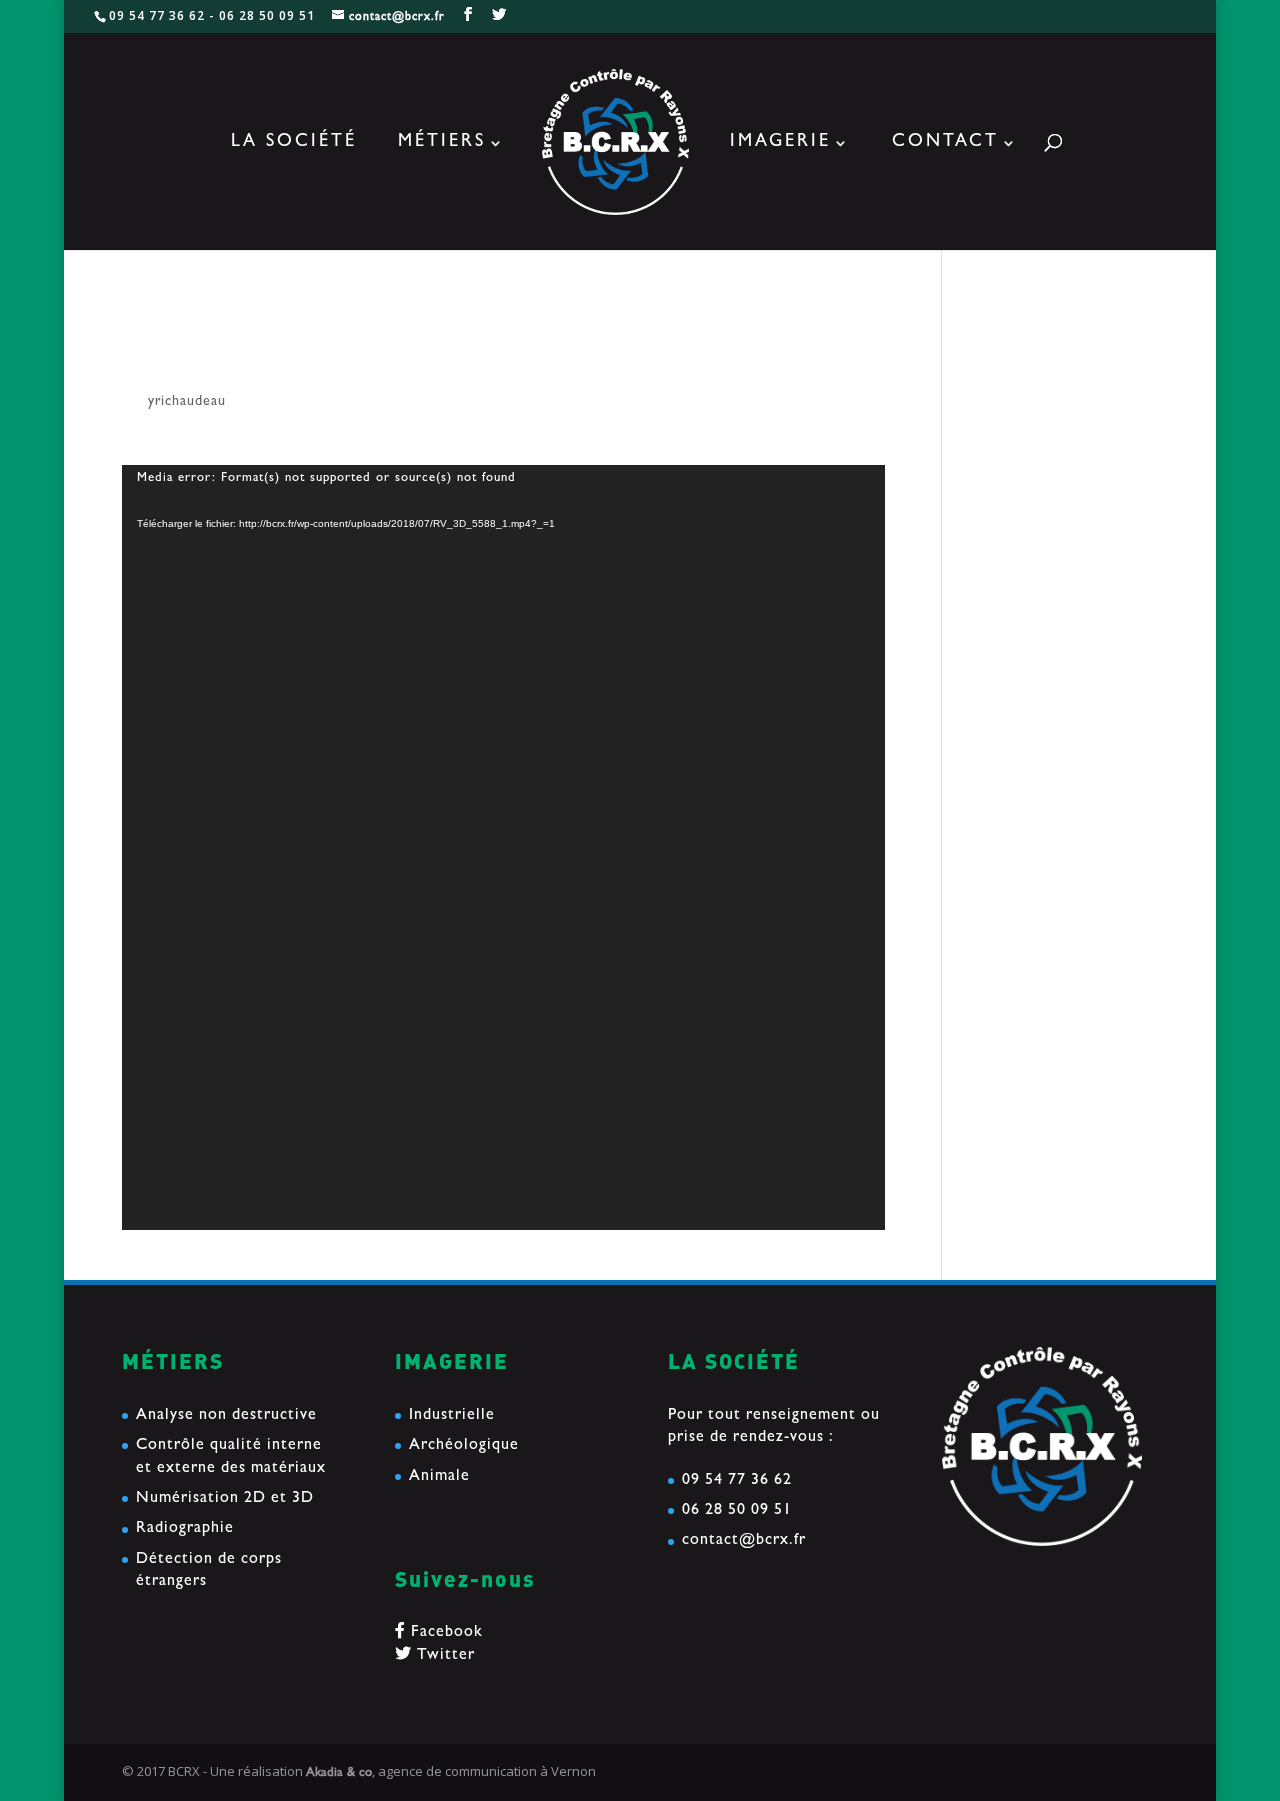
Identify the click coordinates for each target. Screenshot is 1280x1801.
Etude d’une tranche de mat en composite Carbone (1059, 485)
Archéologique (464, 1446)
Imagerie (780, 144)
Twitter (443, 1656)
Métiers (442, 144)
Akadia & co (339, 1773)
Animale (439, 1477)
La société (294, 144)
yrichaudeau (187, 402)
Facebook (444, 1633)
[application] (503, 847)
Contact (945, 144)
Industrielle (452, 1416)
